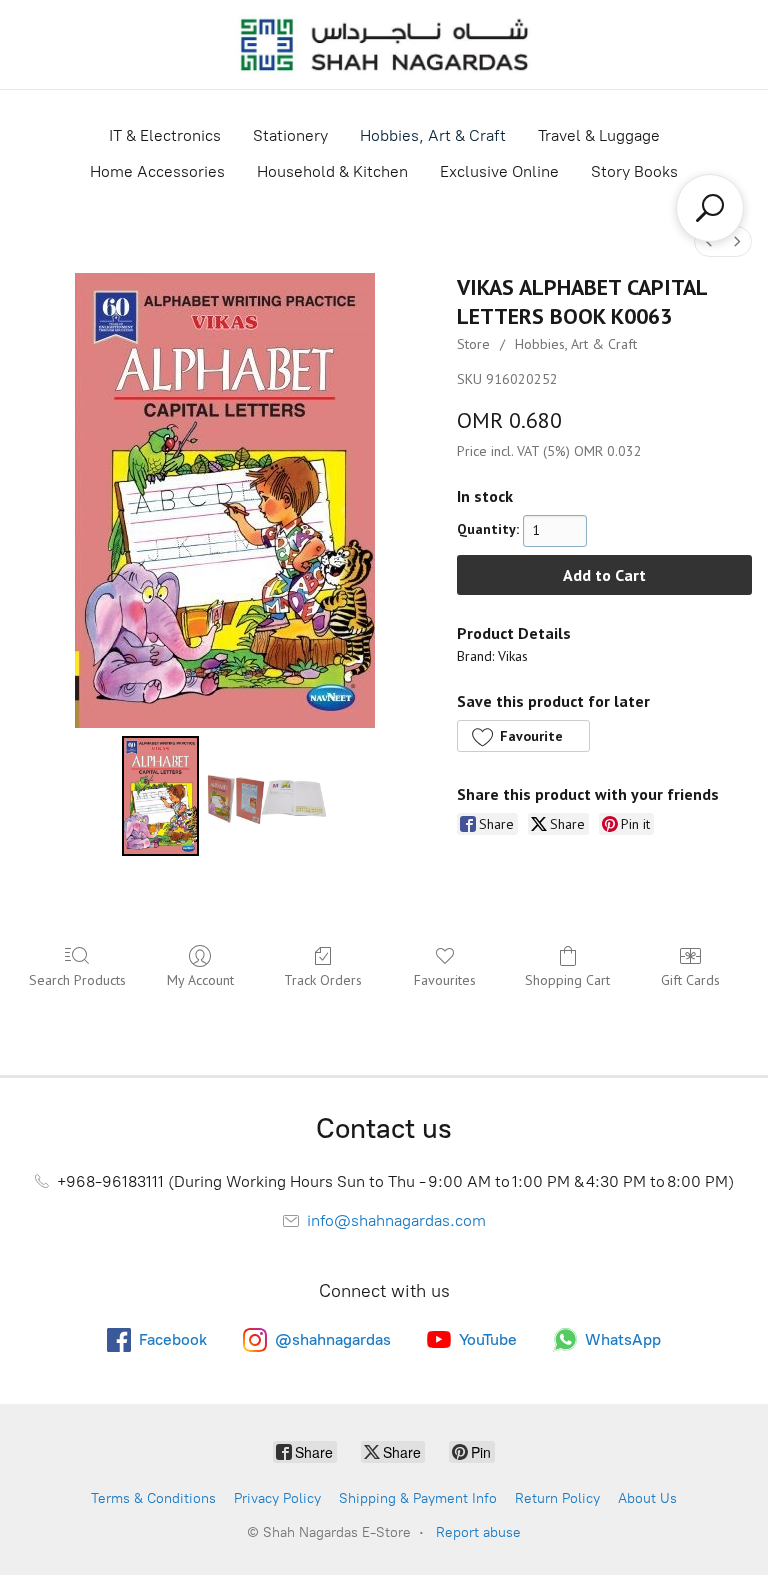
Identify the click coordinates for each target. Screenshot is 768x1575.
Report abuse (478, 1532)
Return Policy (557, 1498)
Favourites (445, 980)
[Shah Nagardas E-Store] (384, 44)
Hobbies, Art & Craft (433, 135)
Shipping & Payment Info (418, 1498)
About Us (647, 1498)
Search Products (77, 980)
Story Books (634, 171)
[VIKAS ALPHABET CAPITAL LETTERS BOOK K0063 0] (160, 796)
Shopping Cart (567, 980)
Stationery (290, 135)
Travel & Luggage (599, 135)
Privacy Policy (277, 1498)
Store (473, 344)
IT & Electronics (165, 135)
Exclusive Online (499, 171)
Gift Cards (690, 980)
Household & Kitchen (332, 171)
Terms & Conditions (153, 1498)
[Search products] (710, 208)
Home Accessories (157, 171)
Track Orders (323, 980)
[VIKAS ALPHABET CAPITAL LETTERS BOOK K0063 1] (267, 796)
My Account (200, 980)
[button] (523, 736)
